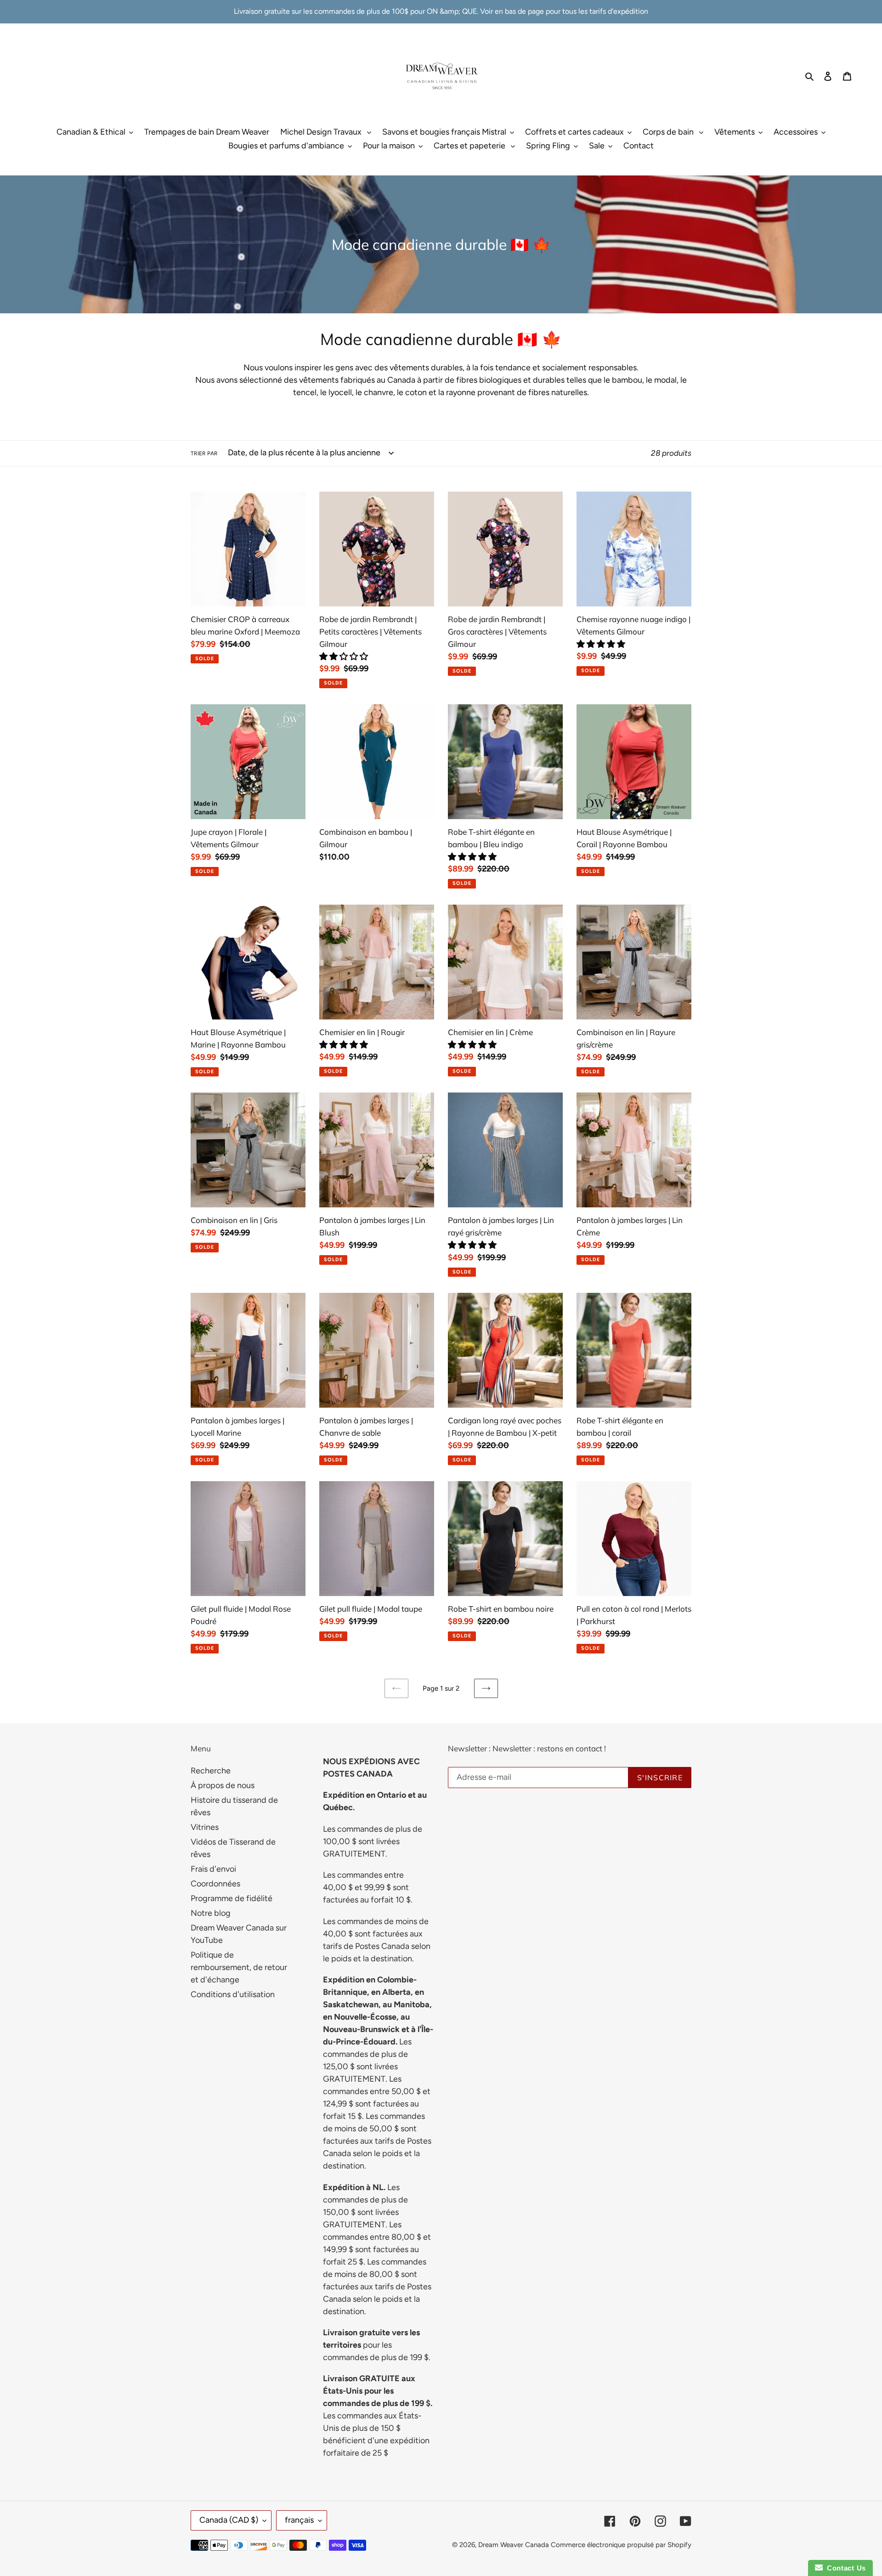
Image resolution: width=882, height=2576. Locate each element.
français (299, 2520)
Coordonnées (215, 1884)
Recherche (211, 1771)
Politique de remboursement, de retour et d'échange (239, 1967)
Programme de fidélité (232, 1898)
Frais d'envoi (213, 1869)
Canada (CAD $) (229, 2520)
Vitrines (205, 1827)
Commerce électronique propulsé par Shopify (621, 2545)
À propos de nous (223, 1785)
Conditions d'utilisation (233, 1994)
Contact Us (844, 2568)
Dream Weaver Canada (514, 2545)
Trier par (204, 453)
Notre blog (211, 1913)
